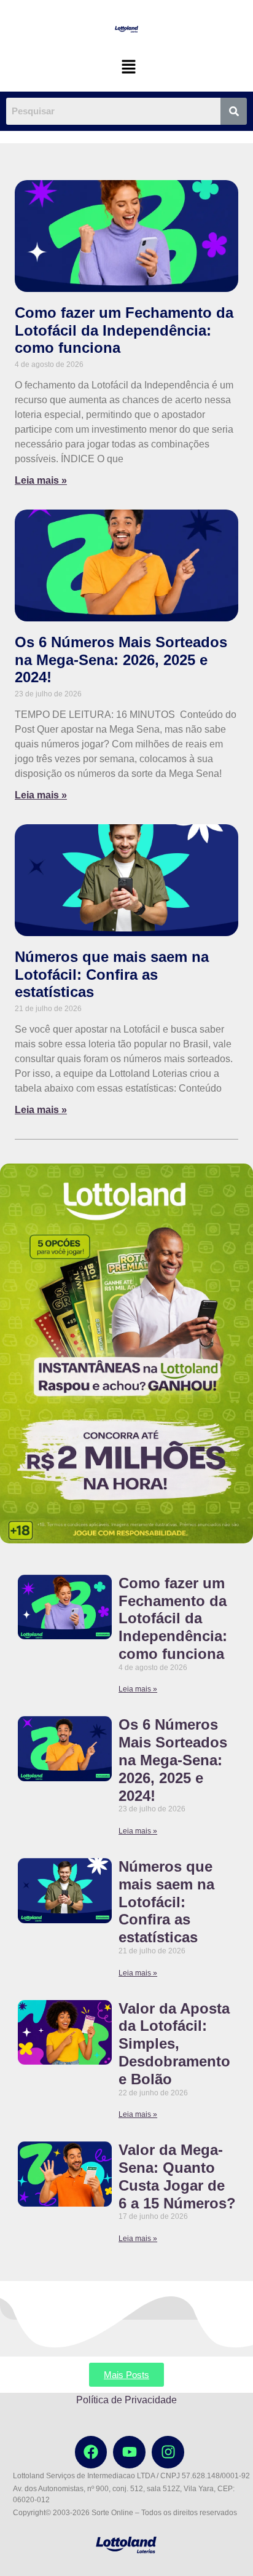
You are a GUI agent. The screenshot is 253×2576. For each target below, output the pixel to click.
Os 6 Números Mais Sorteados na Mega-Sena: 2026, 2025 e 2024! (121, 660)
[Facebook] (91, 2452)
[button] (128, 67)
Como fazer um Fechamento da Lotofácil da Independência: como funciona (124, 330)
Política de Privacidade (126, 2400)
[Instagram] (168, 2452)
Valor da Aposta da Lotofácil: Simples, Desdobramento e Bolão (174, 2044)
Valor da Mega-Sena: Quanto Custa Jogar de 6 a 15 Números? (177, 2176)
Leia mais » (41, 480)
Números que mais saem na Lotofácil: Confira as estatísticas (112, 975)
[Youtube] (129, 2452)
